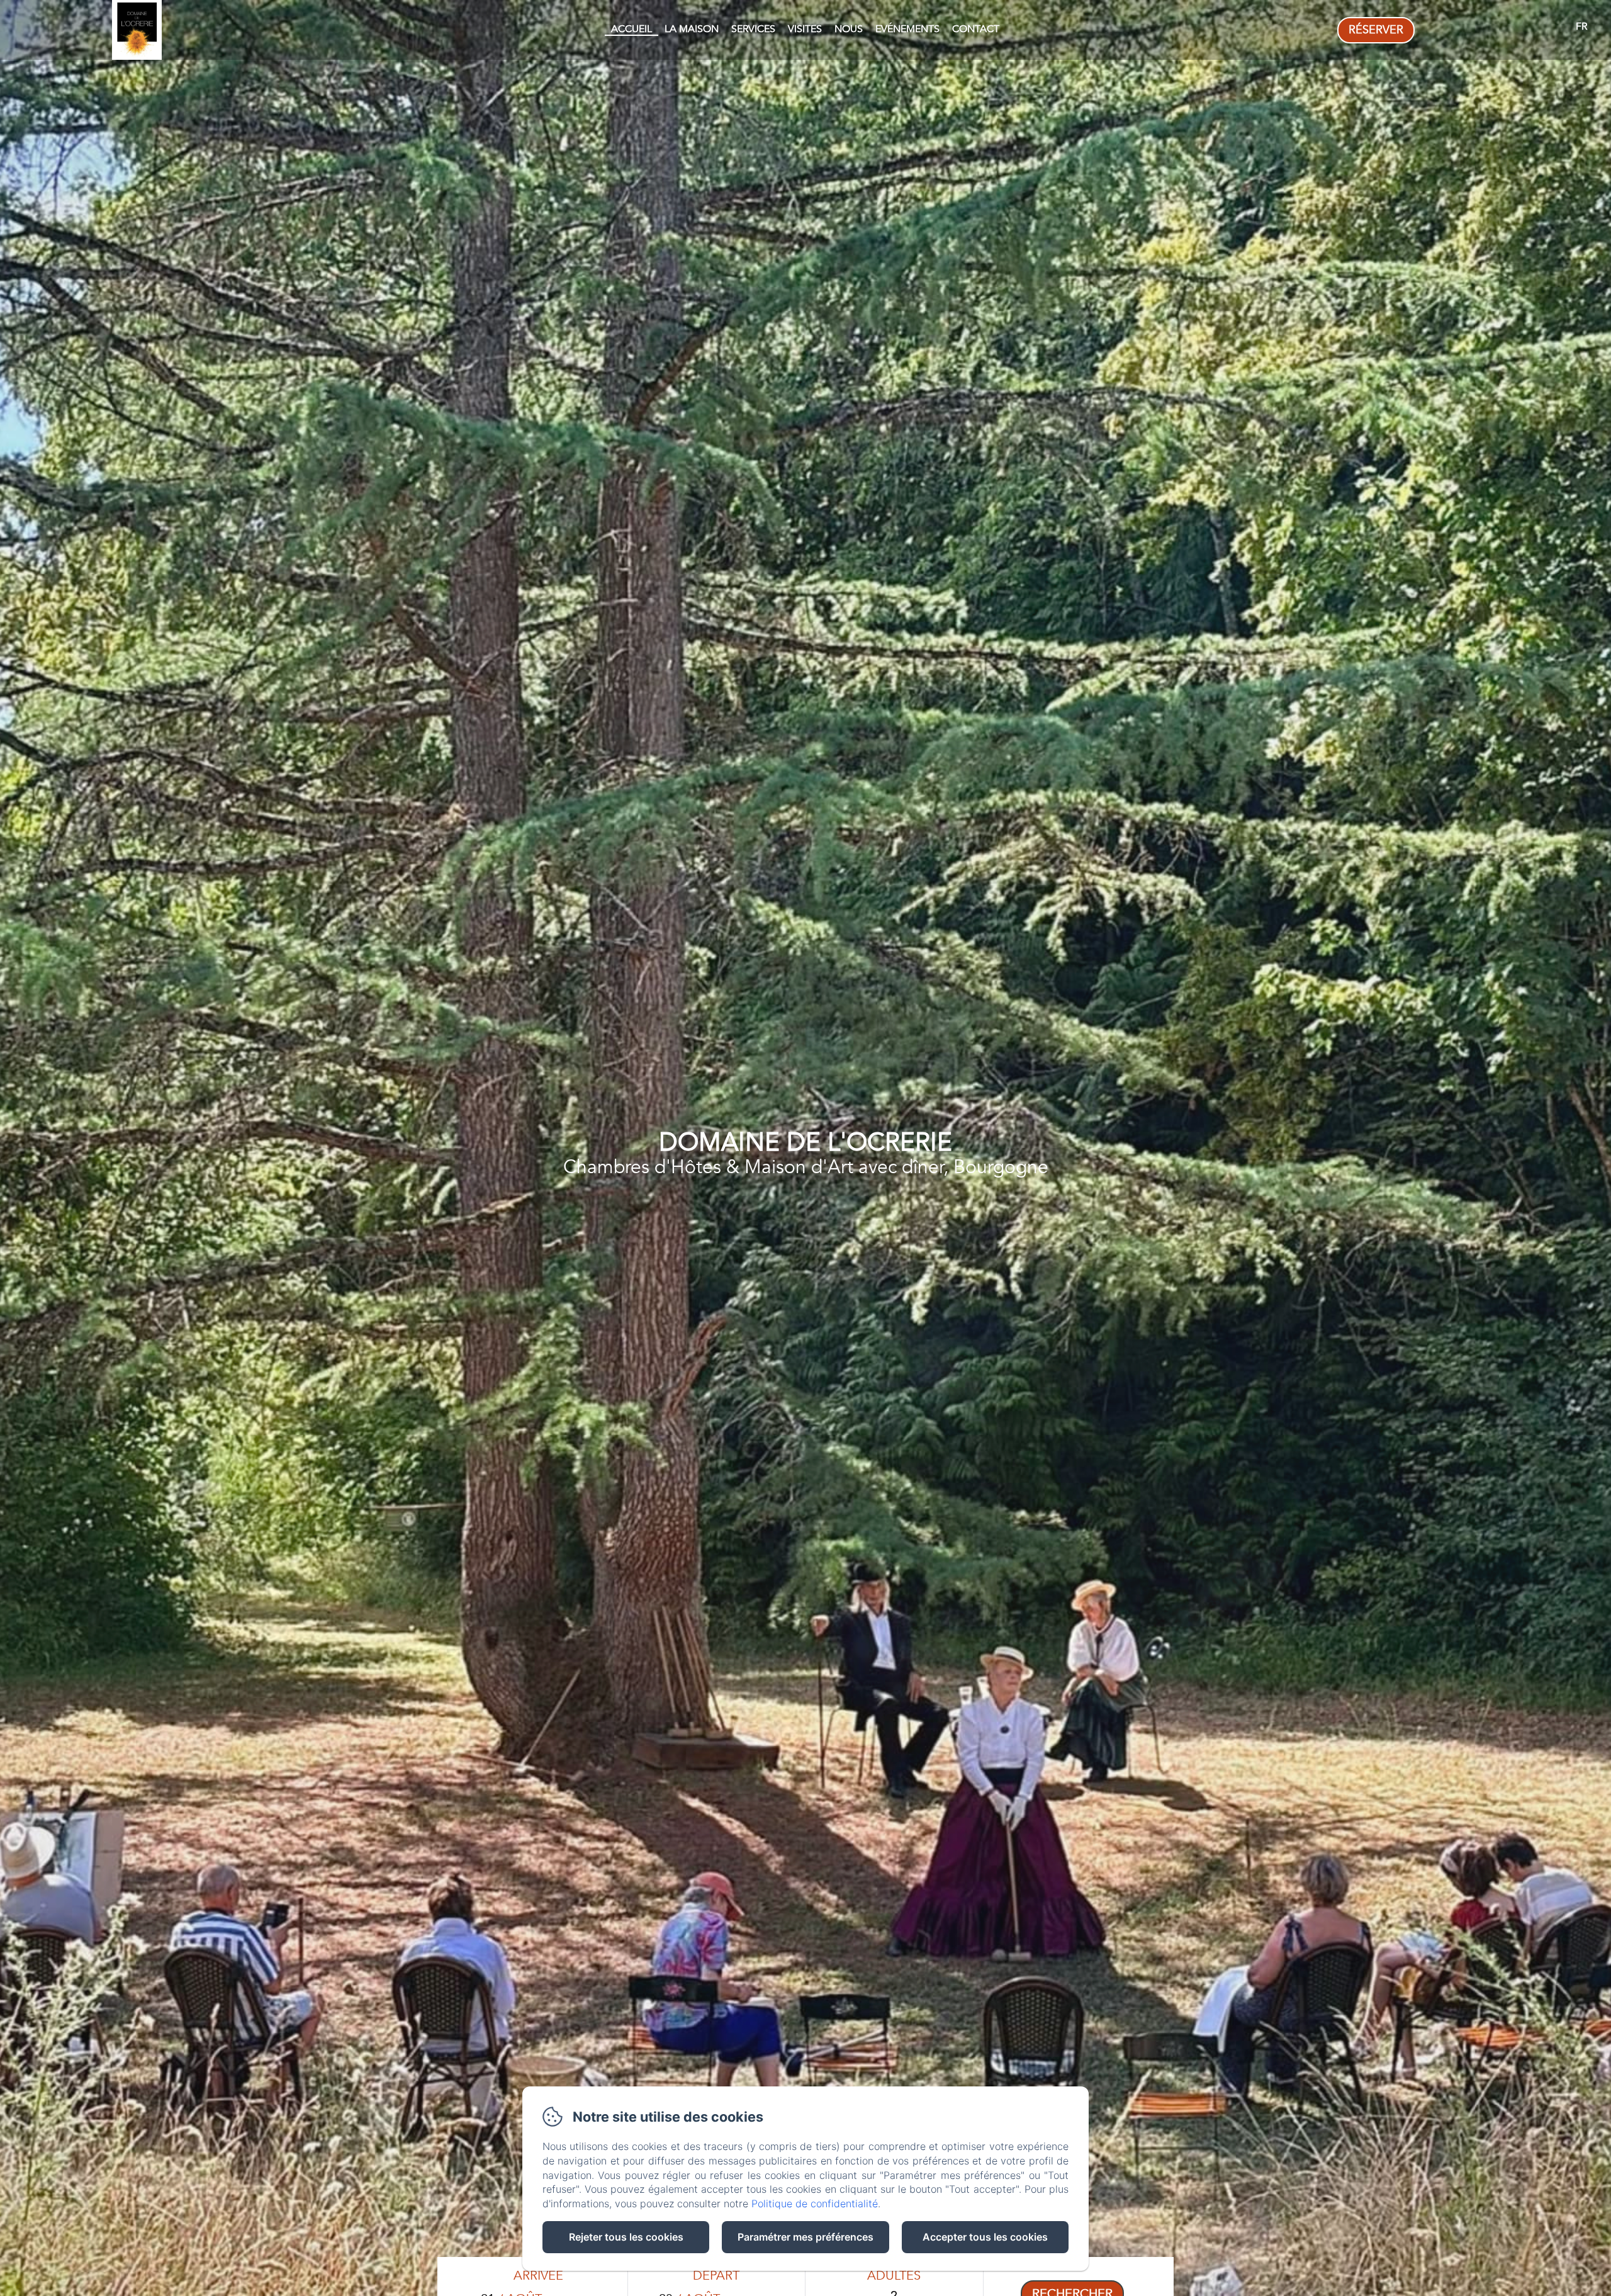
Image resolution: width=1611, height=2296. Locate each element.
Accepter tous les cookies (985, 2237)
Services (753, 29)
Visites (805, 29)
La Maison (692, 29)
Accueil (631, 29)
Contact (976, 29)
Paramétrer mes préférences (805, 2237)
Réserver (1376, 30)
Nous (849, 29)
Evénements (907, 29)
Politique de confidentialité (815, 2203)
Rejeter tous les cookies (626, 2237)
